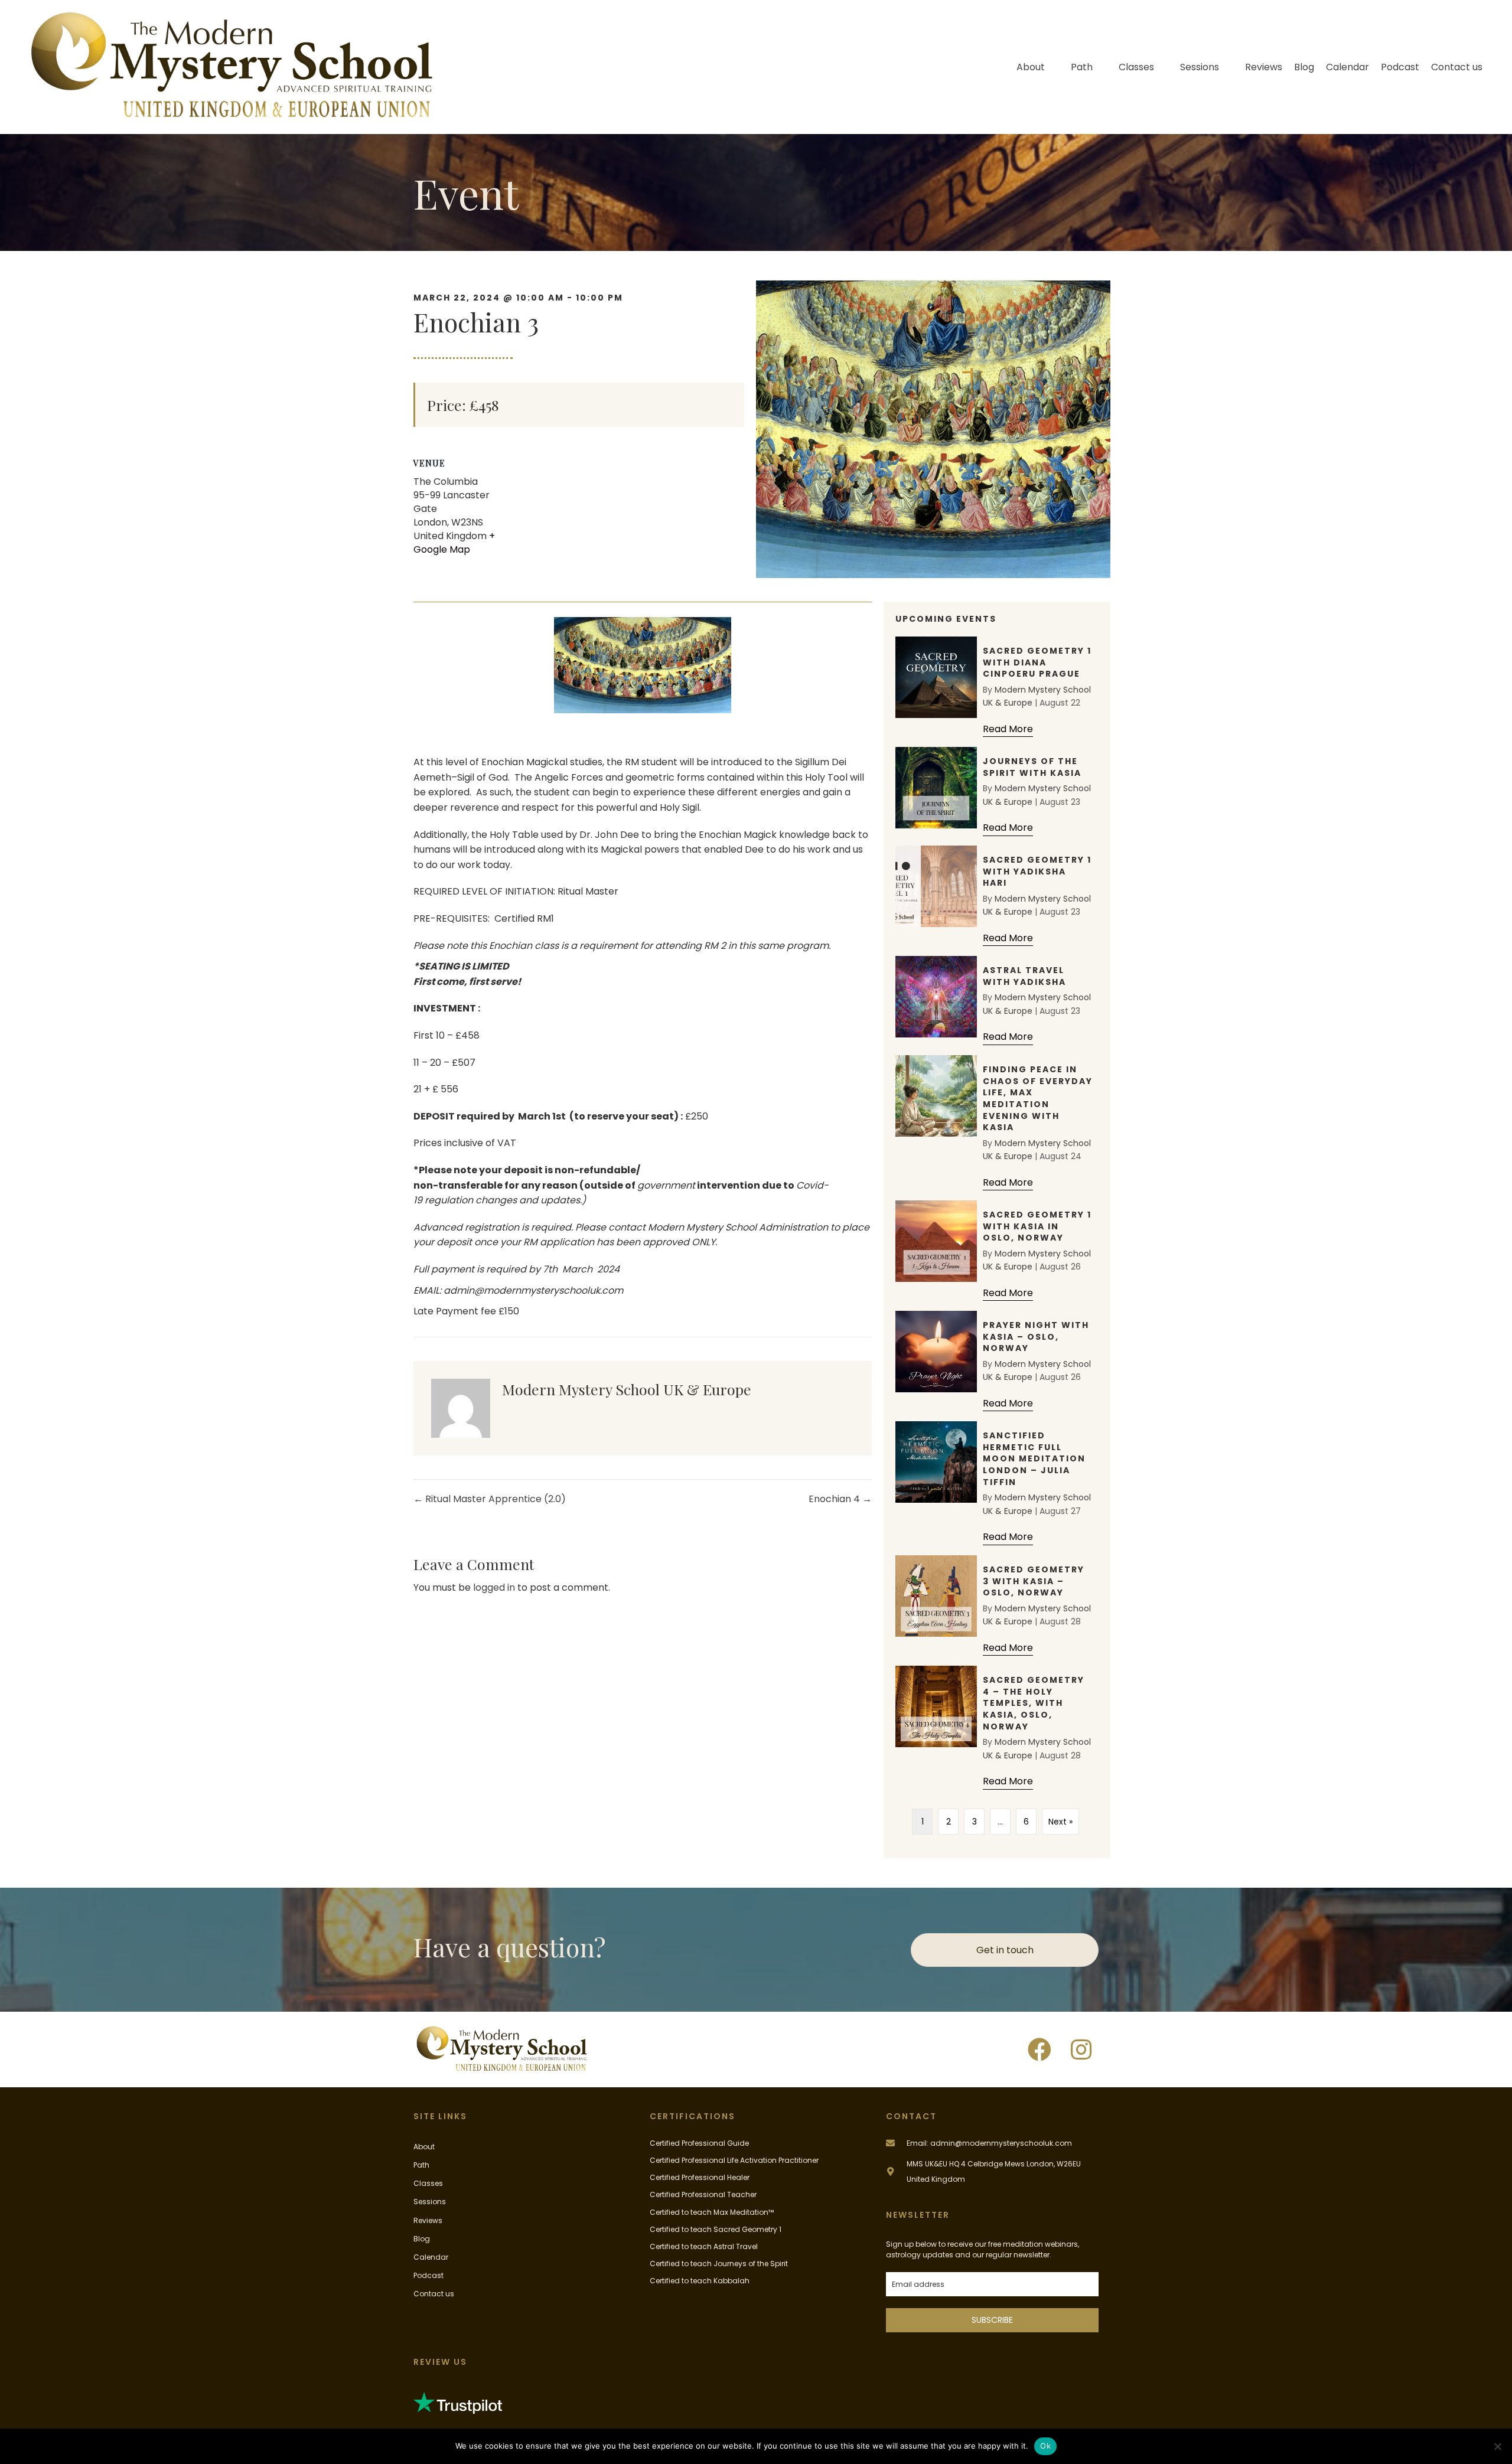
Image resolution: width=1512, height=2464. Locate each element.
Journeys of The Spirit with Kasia (1032, 767)
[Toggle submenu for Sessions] (1227, 67)
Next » (1060, 1822)
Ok (1045, 2446)
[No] (1497, 2446)
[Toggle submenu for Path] (1101, 67)
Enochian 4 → (840, 1499)
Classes (428, 2183)
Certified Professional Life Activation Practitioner (734, 2160)
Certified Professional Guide (699, 2143)
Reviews (428, 2220)
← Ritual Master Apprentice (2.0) (490, 1499)
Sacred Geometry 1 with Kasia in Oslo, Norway (1037, 1226)
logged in (494, 1587)
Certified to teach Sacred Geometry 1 (716, 2229)
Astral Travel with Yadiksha (1024, 976)
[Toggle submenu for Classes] (1162, 67)
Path (421, 2165)
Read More (1008, 729)
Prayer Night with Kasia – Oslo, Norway (1036, 1337)
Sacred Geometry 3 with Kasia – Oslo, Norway (1034, 1581)
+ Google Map (454, 543)
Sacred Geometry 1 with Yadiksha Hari (1037, 871)
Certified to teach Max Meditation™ (712, 2212)
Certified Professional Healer (700, 2177)
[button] (1039, 2049)
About (424, 2147)
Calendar (431, 2257)
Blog (422, 2239)
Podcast (428, 2275)
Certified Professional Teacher (703, 2194)
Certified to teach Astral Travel (704, 2246)
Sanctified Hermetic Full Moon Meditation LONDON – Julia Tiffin (1034, 1458)
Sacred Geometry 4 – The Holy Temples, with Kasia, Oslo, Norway (1034, 1703)
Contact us (434, 2294)
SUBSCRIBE (992, 2320)
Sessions (430, 2202)
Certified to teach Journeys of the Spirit (719, 2264)
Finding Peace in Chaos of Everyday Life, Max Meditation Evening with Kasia (1038, 1098)
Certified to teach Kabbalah (700, 2281)
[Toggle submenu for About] (1053, 67)
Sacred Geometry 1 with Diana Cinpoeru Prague (1037, 662)
